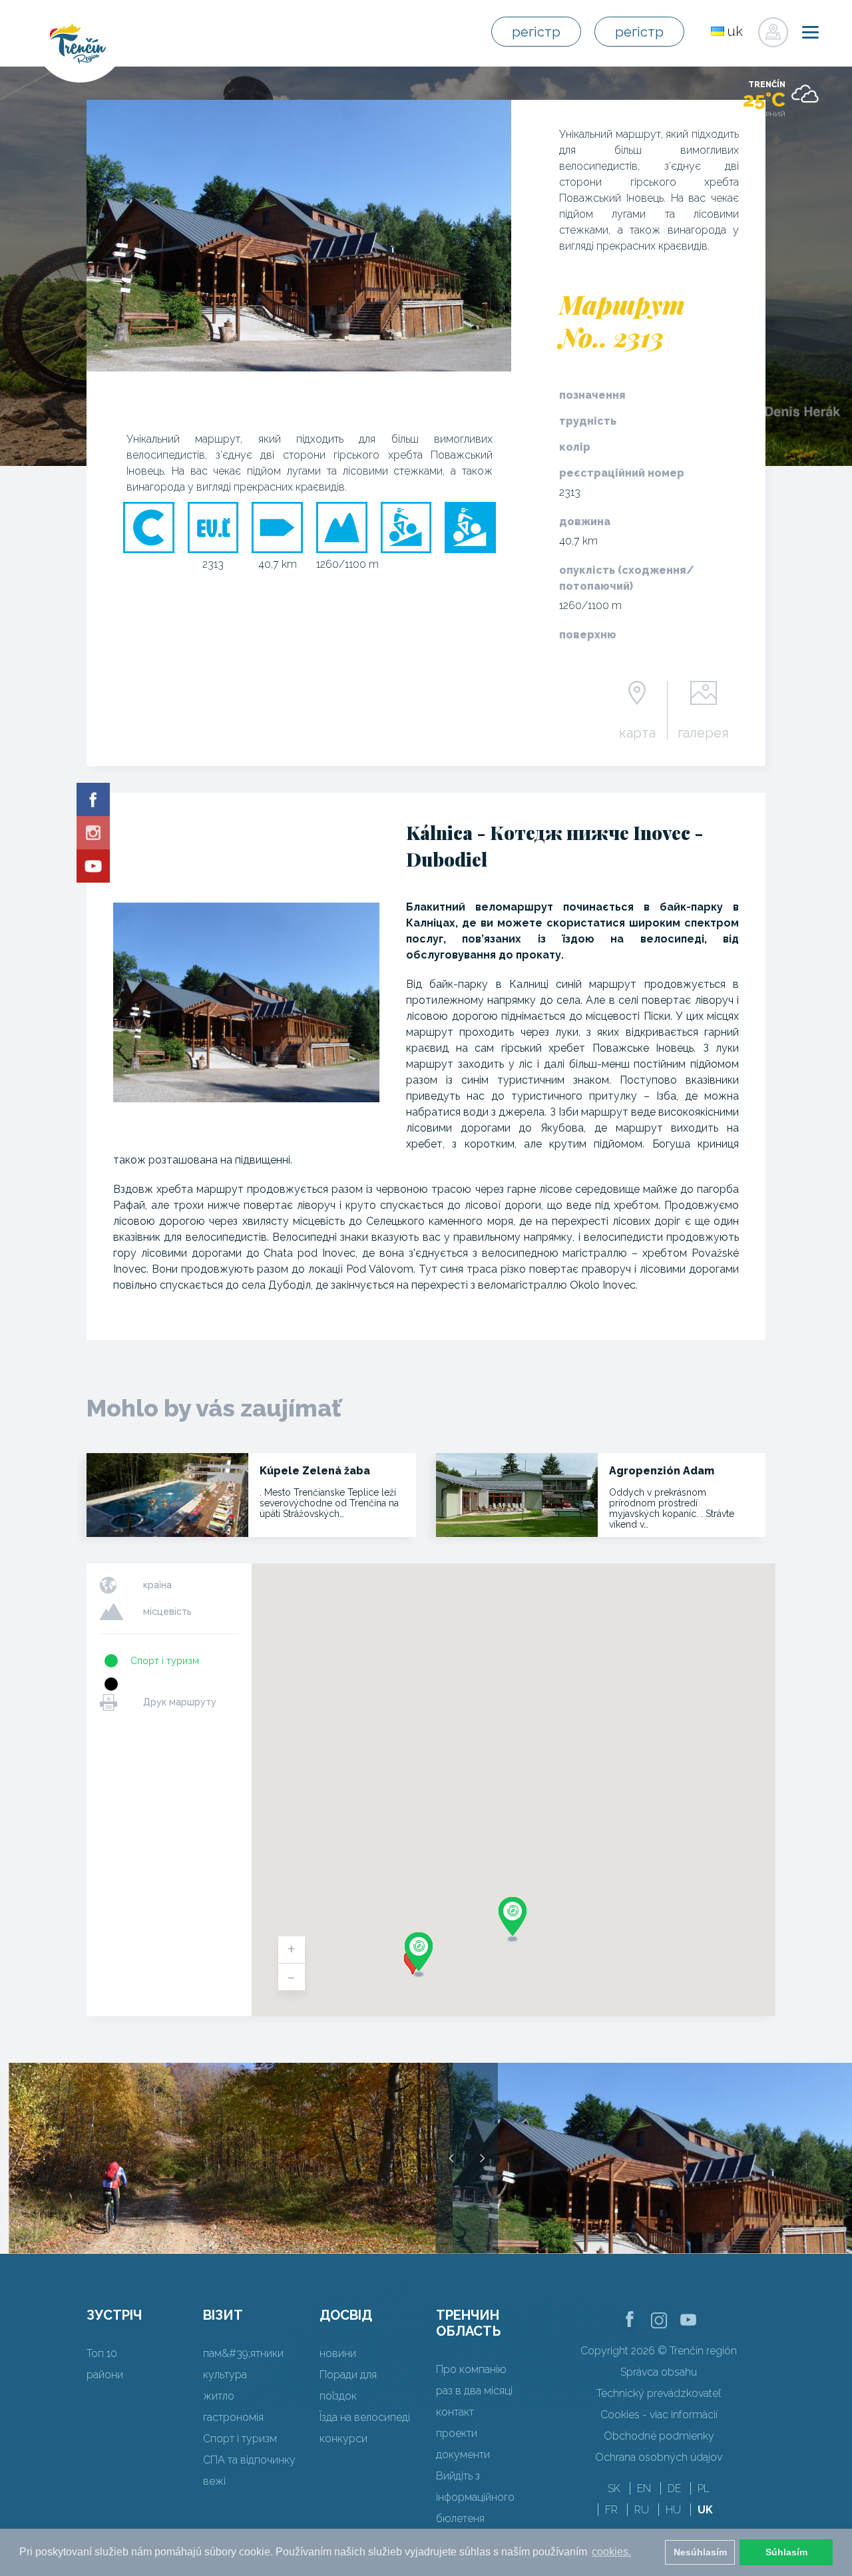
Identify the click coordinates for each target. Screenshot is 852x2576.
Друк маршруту (180, 1702)
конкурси (343, 2439)
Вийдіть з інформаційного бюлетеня (475, 2497)
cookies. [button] (611, 2552)
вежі (214, 2481)
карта (637, 732)
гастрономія (233, 2417)
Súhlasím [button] (786, 2552)
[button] (419, 1955)
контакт (455, 2412)
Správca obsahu (659, 2372)
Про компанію (471, 2369)
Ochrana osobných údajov (659, 2457)
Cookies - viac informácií (659, 2415)
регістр (536, 32)
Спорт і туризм (165, 1661)
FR (611, 2510)
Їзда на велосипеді (365, 2417)
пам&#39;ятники (243, 2353)
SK (614, 2488)
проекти (457, 2433)
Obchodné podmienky (659, 2436)
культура (225, 2375)
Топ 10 (102, 2353)
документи (463, 2455)
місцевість (167, 1611)
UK (705, 2510)
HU (673, 2510)
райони (105, 2375)
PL (704, 2488)
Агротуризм (158, 1684)
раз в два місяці (474, 2391)
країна (157, 1585)
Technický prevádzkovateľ (659, 2393)
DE (674, 2488)
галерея (703, 732)
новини (338, 2353)
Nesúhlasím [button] (700, 2552)
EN (644, 2488)
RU (642, 2510)
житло (219, 2396)
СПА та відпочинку (249, 2460)
